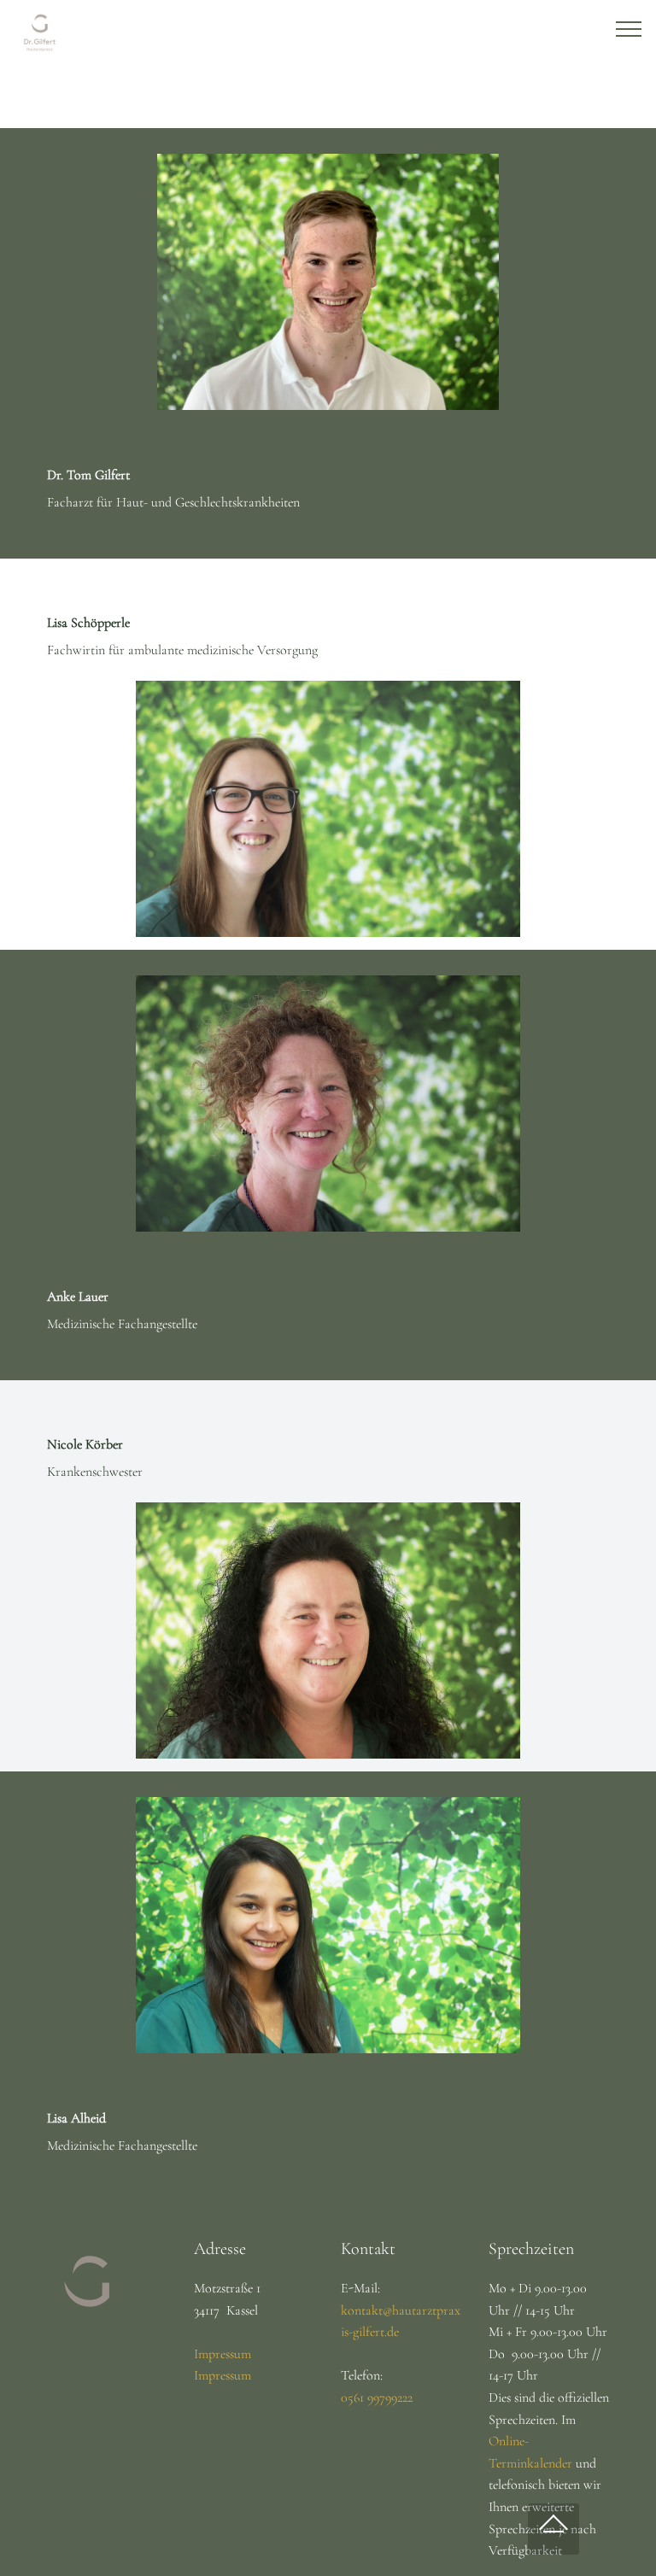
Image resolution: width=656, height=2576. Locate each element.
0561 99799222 (377, 2397)
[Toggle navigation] (629, 28)
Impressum (223, 2354)
